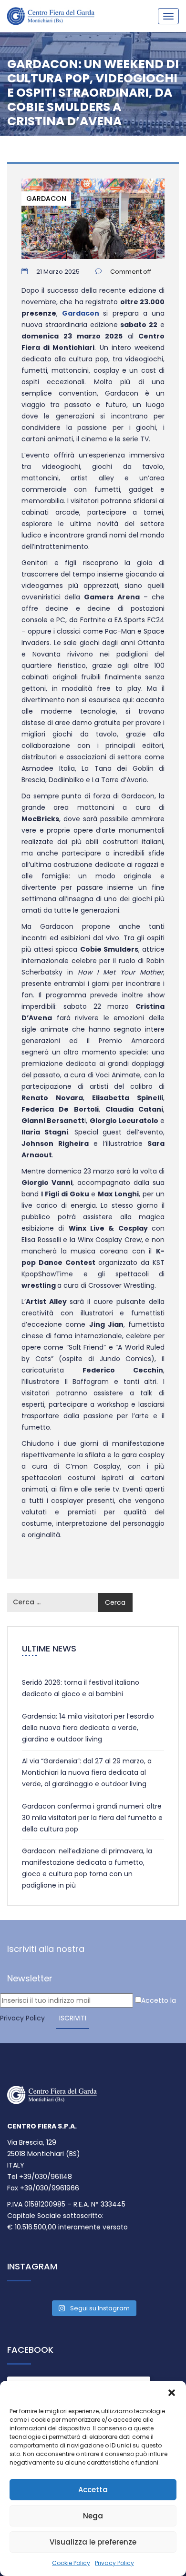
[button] (172, 2393)
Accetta (93, 2490)
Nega (93, 2516)
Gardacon (46, 199)
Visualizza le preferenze (93, 2542)
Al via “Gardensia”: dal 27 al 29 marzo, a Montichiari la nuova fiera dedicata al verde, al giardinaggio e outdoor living (87, 1772)
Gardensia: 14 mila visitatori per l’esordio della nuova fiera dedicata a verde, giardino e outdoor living (88, 1728)
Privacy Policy (114, 2563)
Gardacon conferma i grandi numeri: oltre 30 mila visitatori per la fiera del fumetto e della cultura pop (92, 1818)
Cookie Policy (71, 2563)
